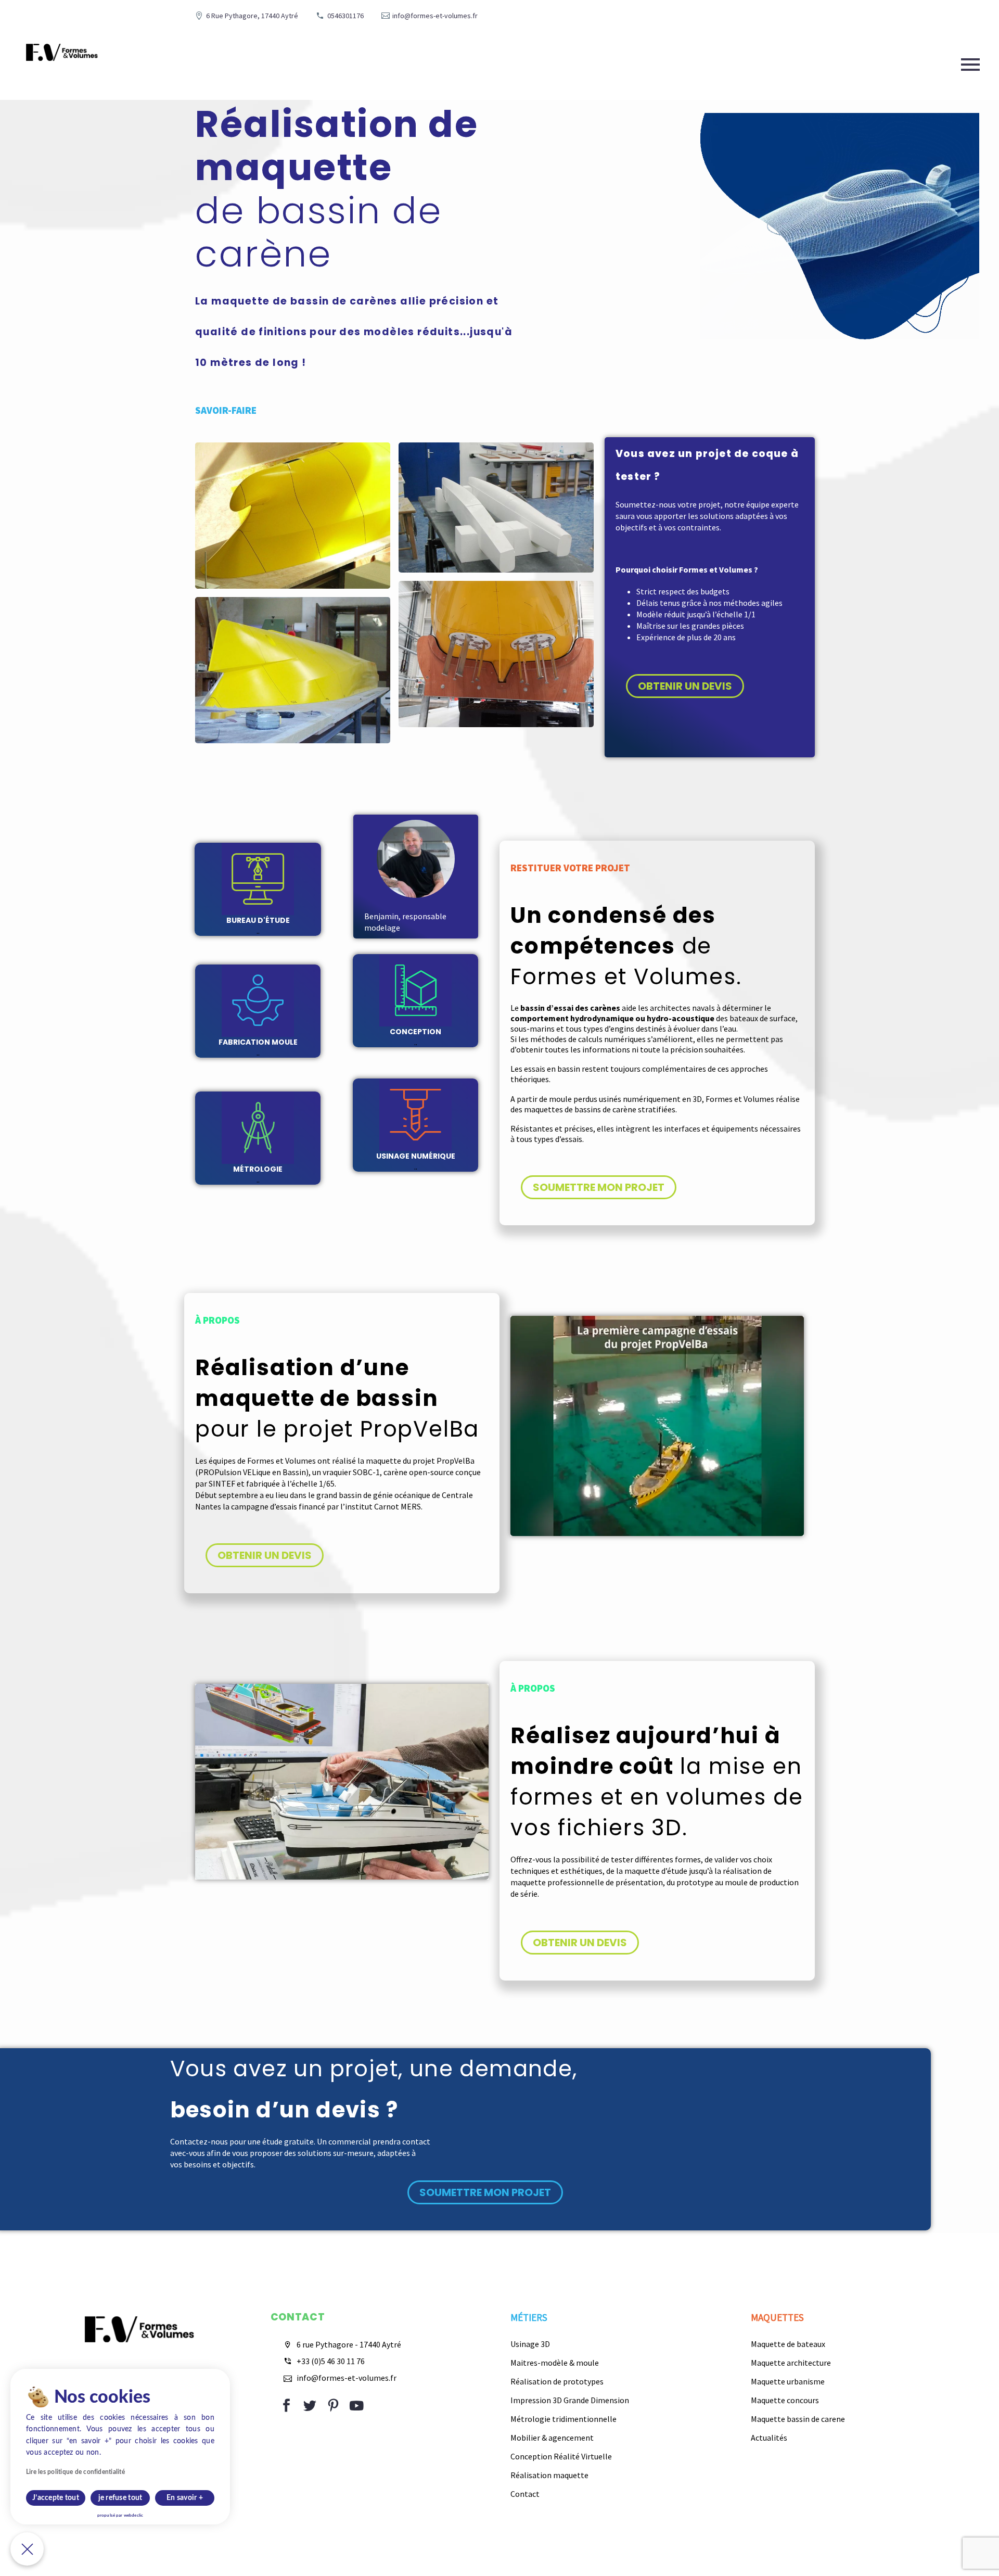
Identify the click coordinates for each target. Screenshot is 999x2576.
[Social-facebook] (286, 2406)
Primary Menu (970, 65)
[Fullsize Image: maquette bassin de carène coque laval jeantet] (496, 507)
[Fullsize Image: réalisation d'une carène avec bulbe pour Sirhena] (293, 516)
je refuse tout (120, 2498)
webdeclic (133, 2516)
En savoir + (185, 2498)
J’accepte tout (56, 2498)
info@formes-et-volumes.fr (435, 16)
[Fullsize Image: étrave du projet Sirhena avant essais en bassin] (293, 670)
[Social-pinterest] (333, 2406)
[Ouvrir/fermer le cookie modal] (27, 2549)
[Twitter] (310, 2406)
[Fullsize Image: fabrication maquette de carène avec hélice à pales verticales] (496, 654)
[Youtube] (357, 2406)
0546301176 (345, 16)
